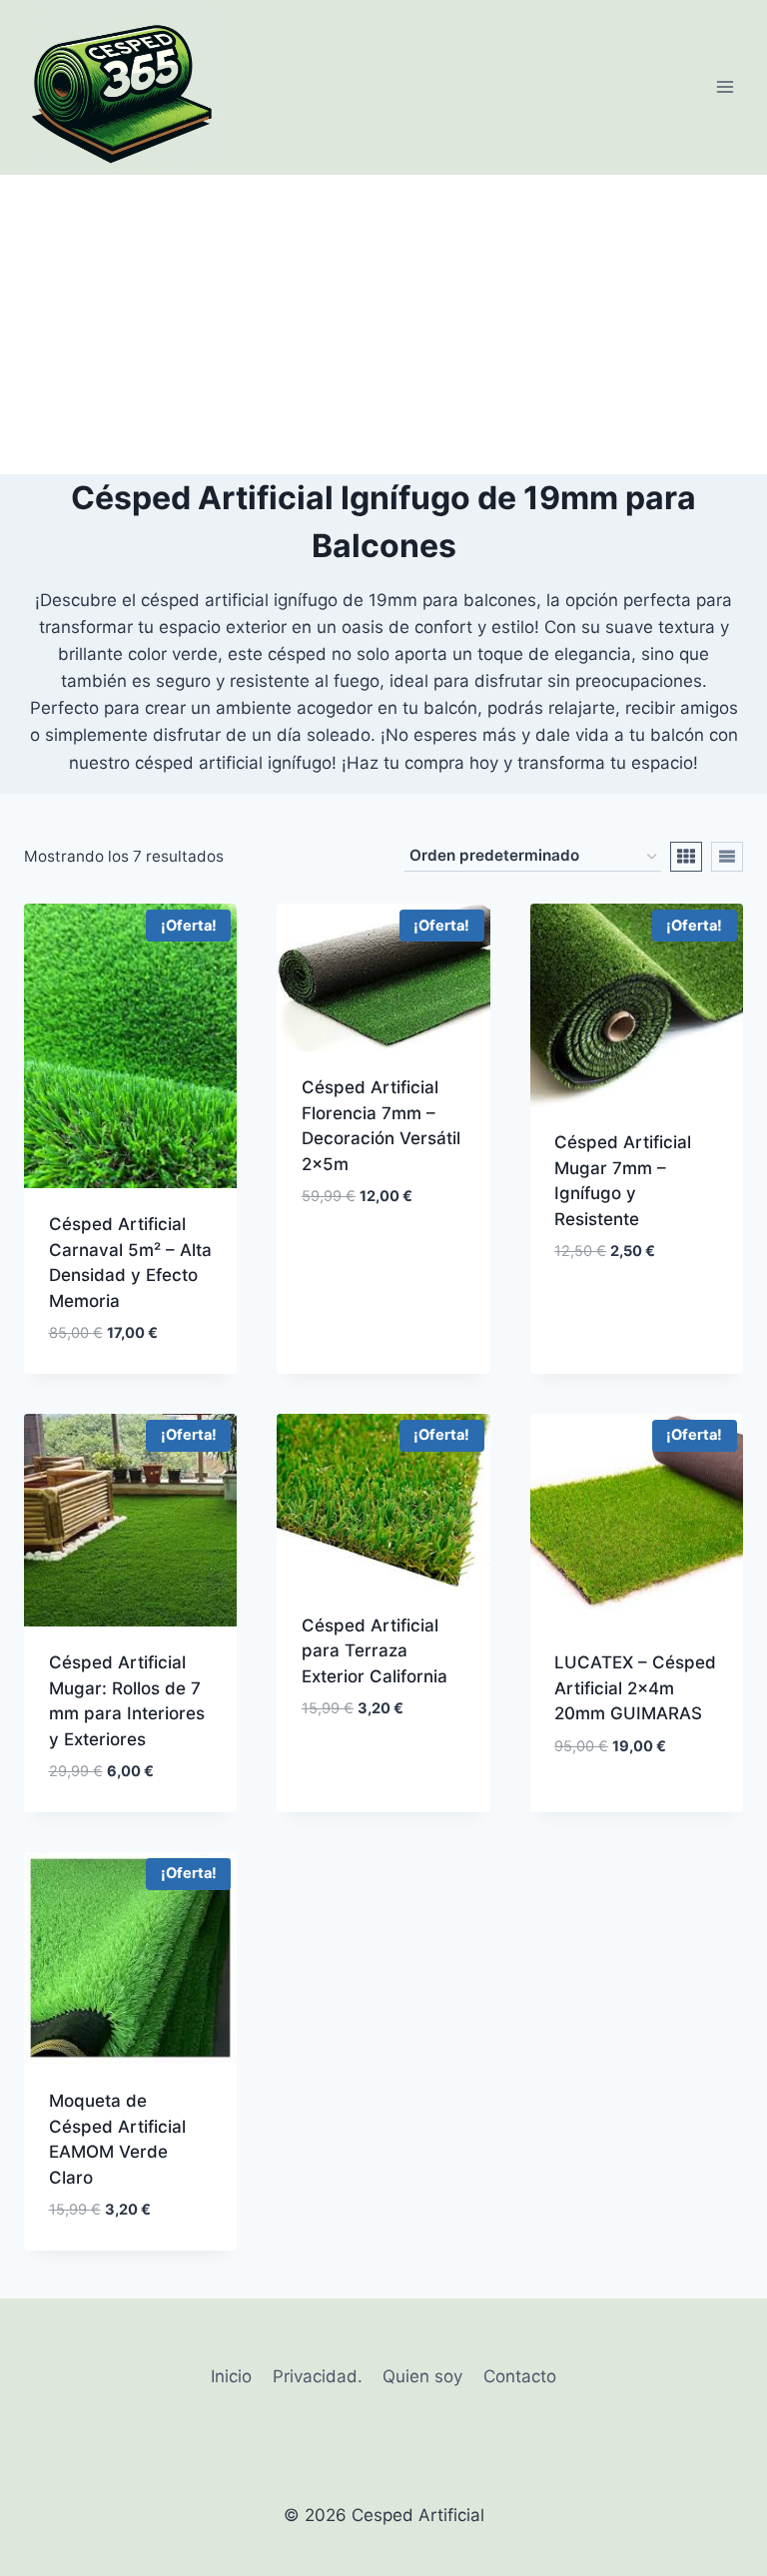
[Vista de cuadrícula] (686, 857)
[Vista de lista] (727, 857)
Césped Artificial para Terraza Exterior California (375, 1651)
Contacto (520, 2376)
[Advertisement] (383, 324)
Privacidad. (318, 2376)
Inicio (231, 2376)
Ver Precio (346, 1256)
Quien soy (422, 2376)
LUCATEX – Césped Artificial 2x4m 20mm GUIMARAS (635, 1688)
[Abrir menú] (725, 87)
